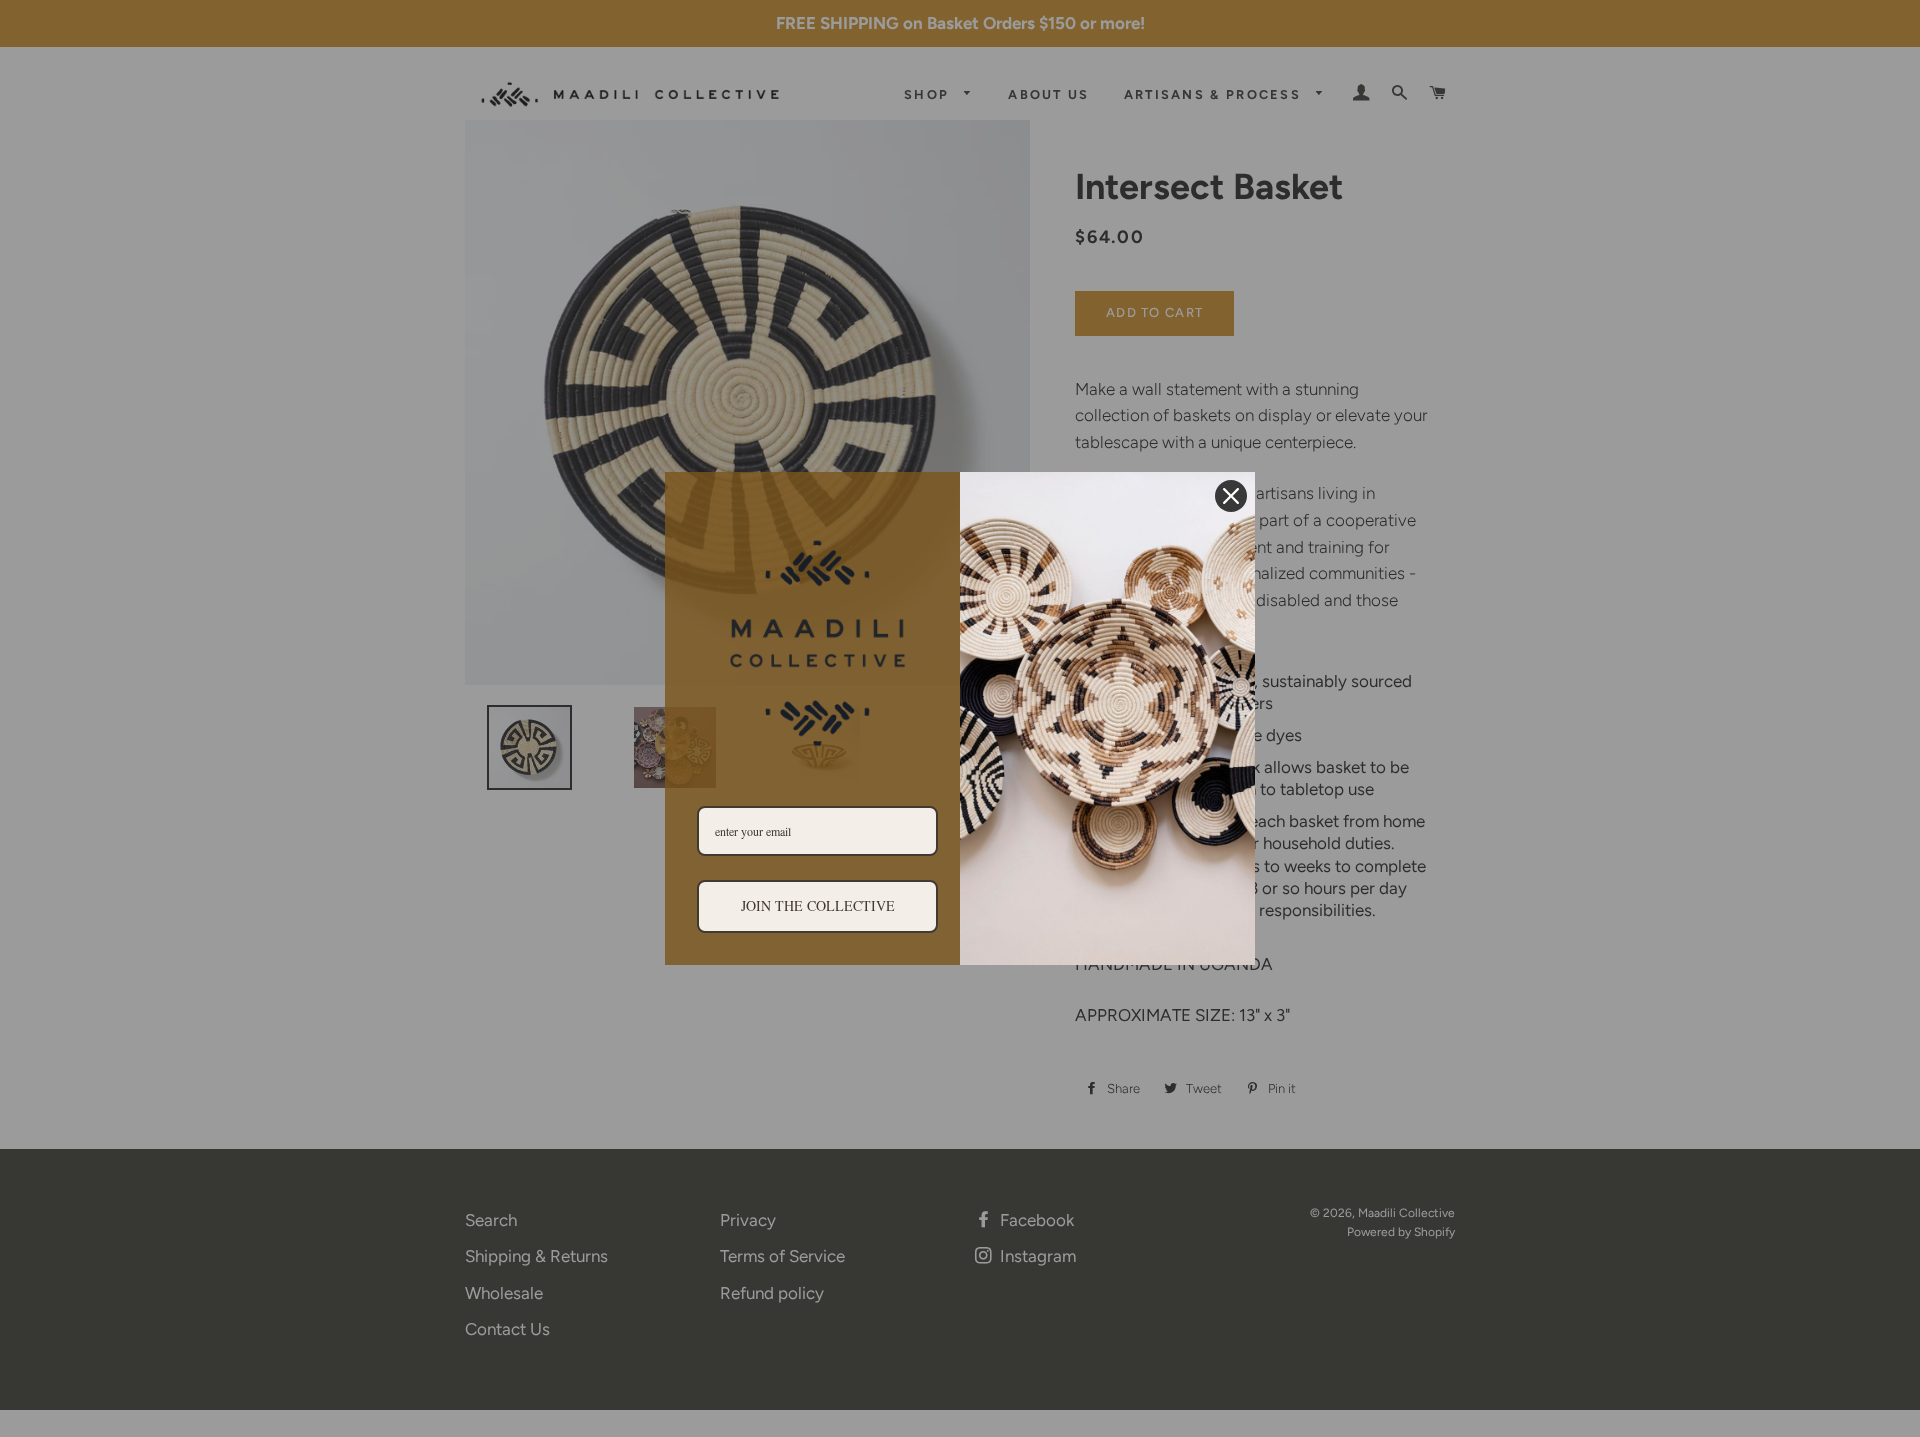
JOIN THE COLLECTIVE (818, 905)
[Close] (1231, 496)
